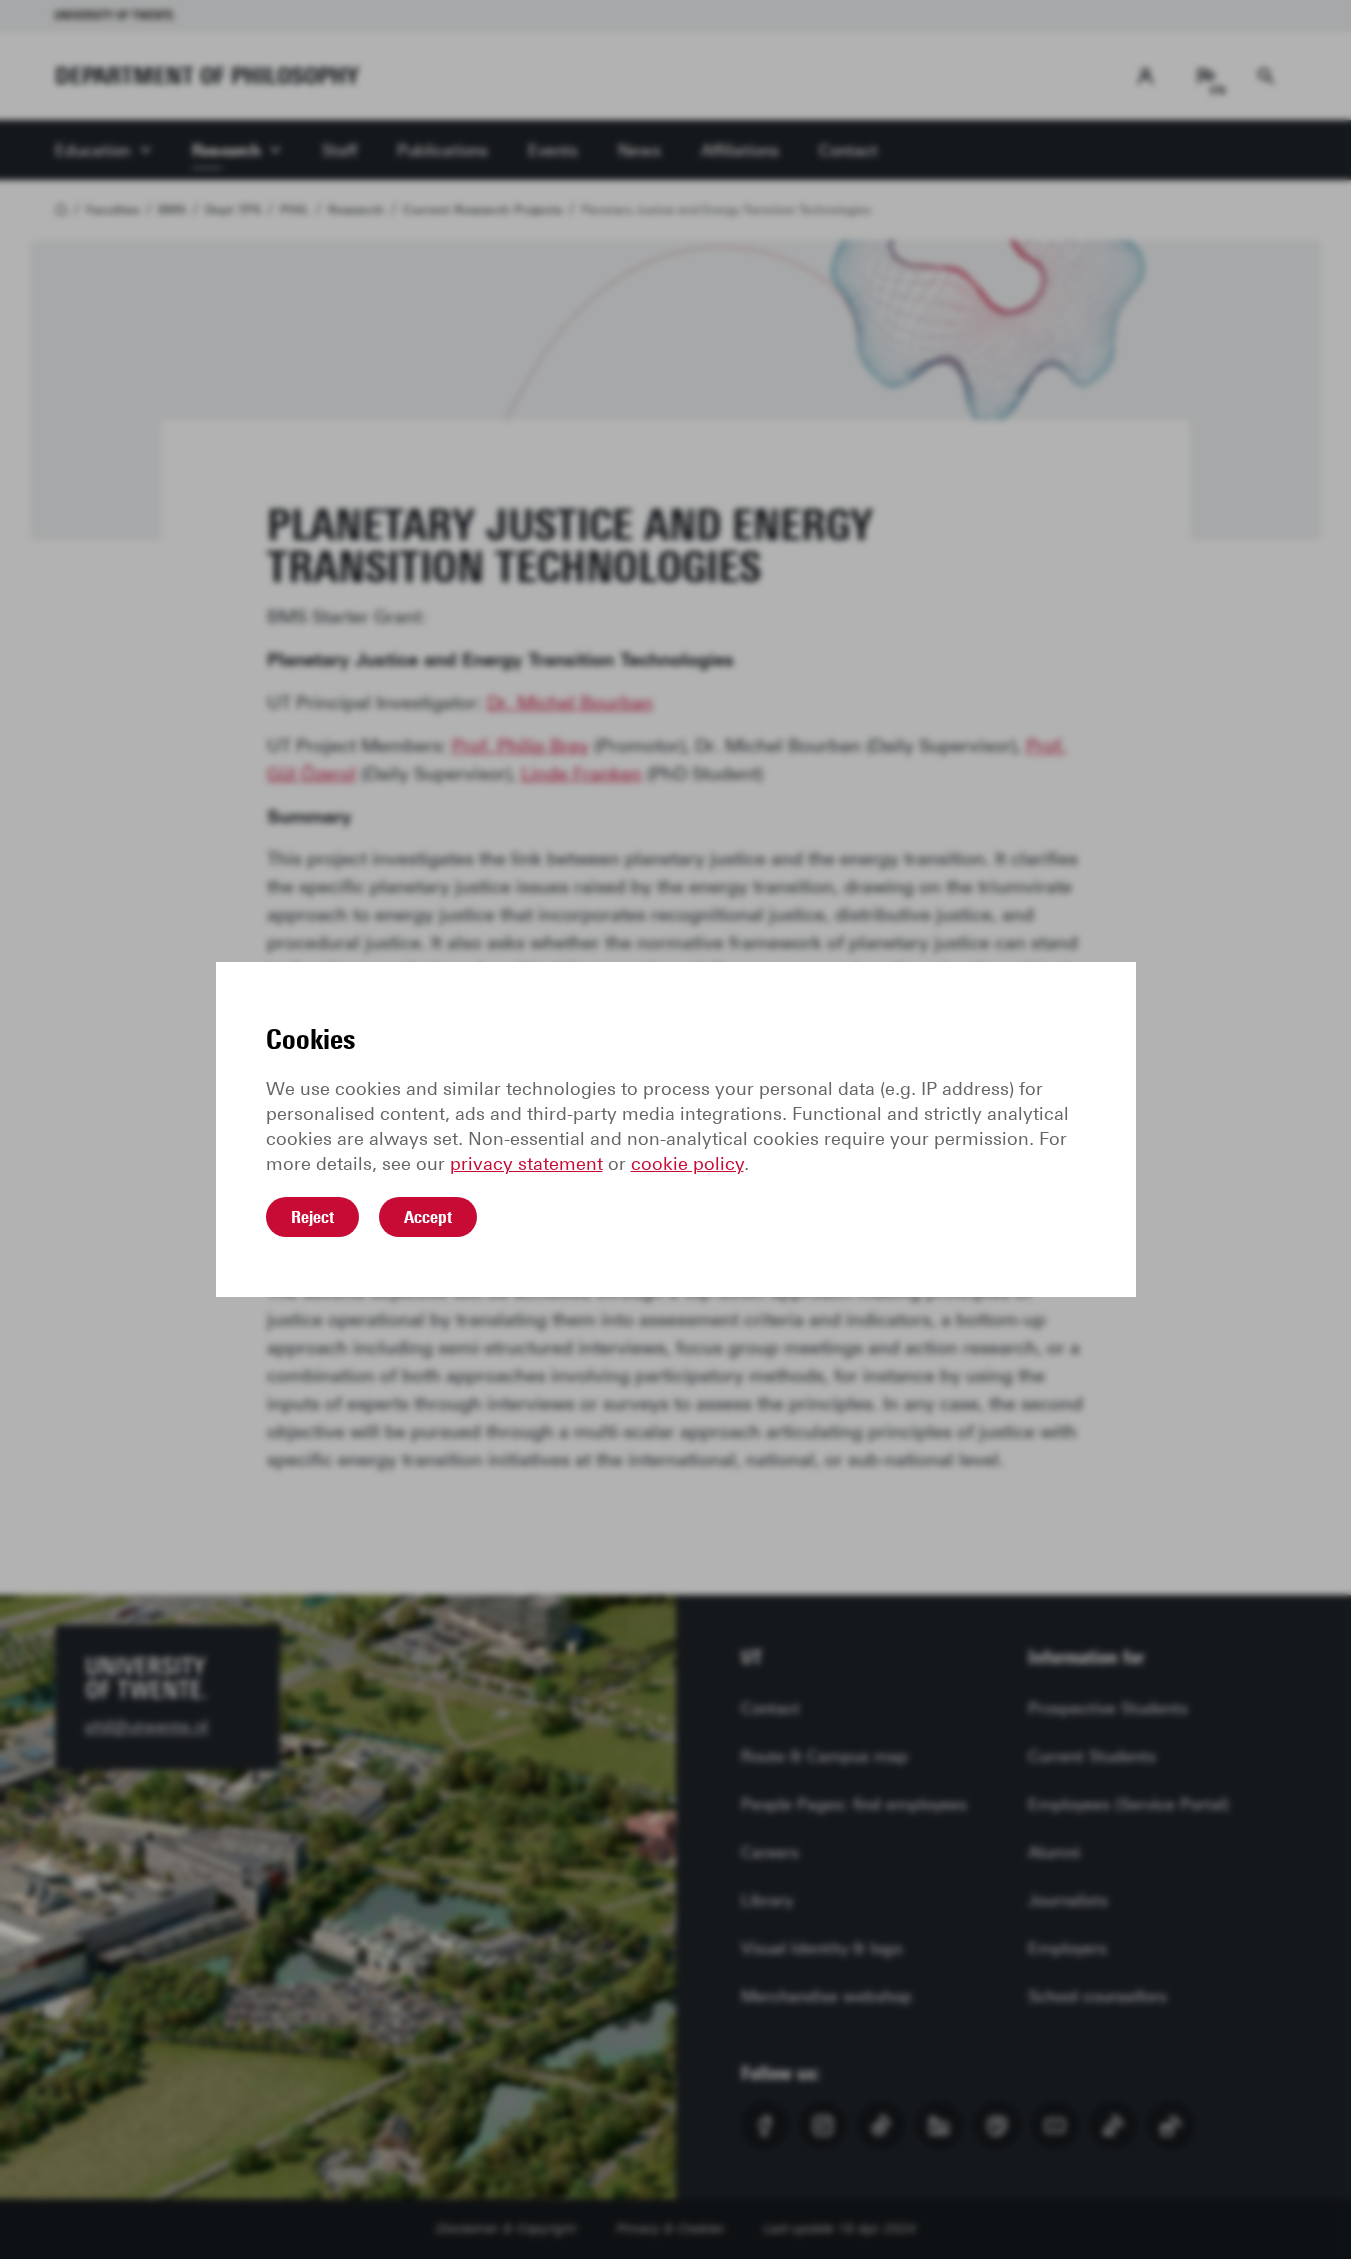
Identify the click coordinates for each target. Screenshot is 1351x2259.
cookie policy (687, 1164)
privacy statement (526, 1164)
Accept (428, 1217)
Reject (312, 1217)
